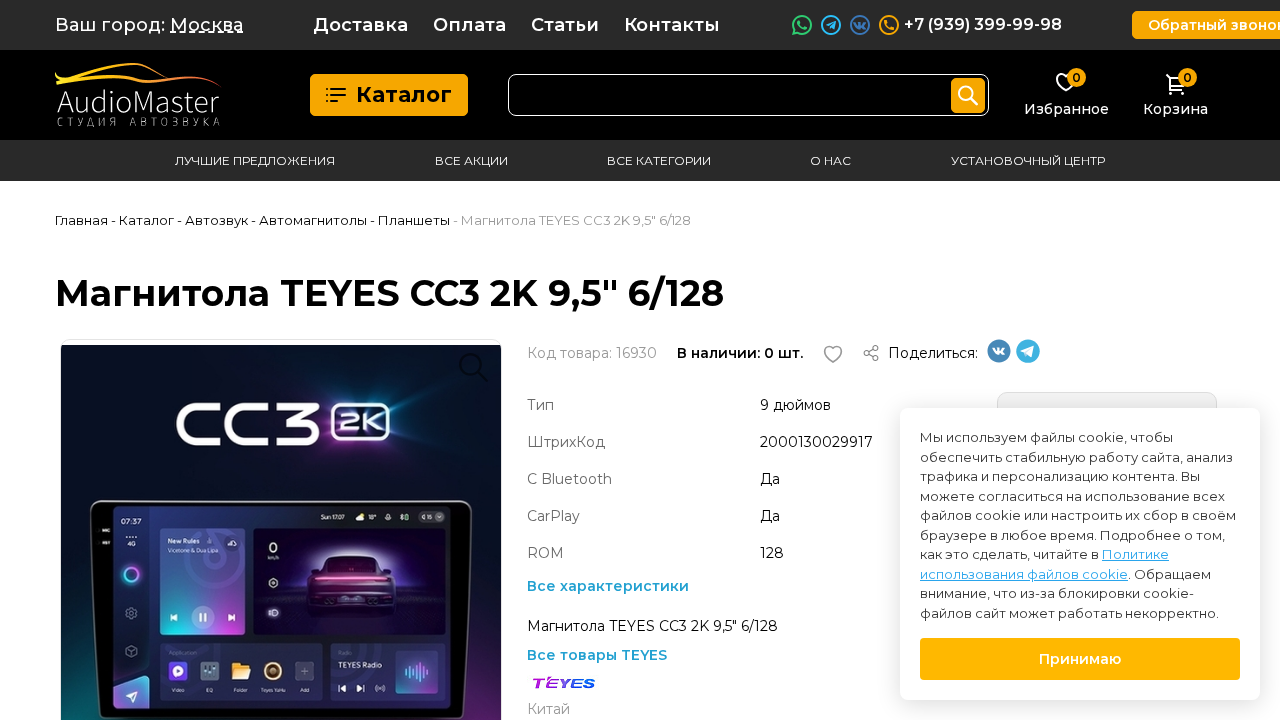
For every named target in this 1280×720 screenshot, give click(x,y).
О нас (830, 160)
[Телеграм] (1028, 358)
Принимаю (1080, 659)
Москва (206, 25)
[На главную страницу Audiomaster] (138, 95)
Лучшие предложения (255, 160)
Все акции (471, 160)
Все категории (659, 160)
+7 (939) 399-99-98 (983, 24)
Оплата (469, 25)
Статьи (565, 25)
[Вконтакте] (999, 358)
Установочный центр (1028, 160)
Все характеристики (608, 586)
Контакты (672, 25)
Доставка (360, 25)
